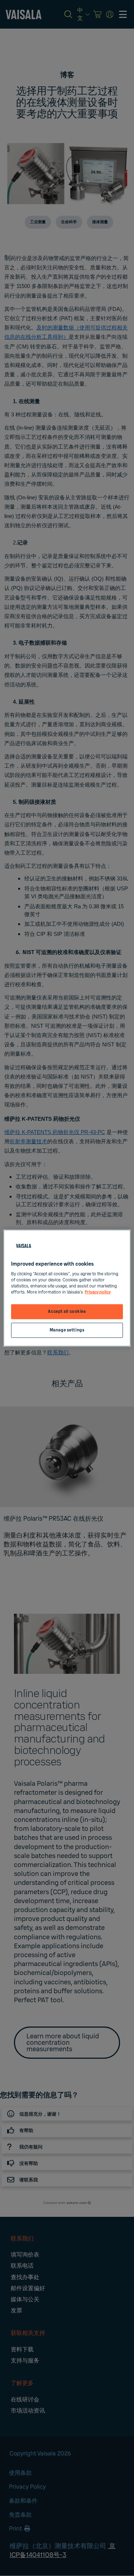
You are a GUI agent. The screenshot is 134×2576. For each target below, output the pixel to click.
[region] (67, 1288)
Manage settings (67, 1330)
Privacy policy (98, 1292)
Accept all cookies (67, 1312)
